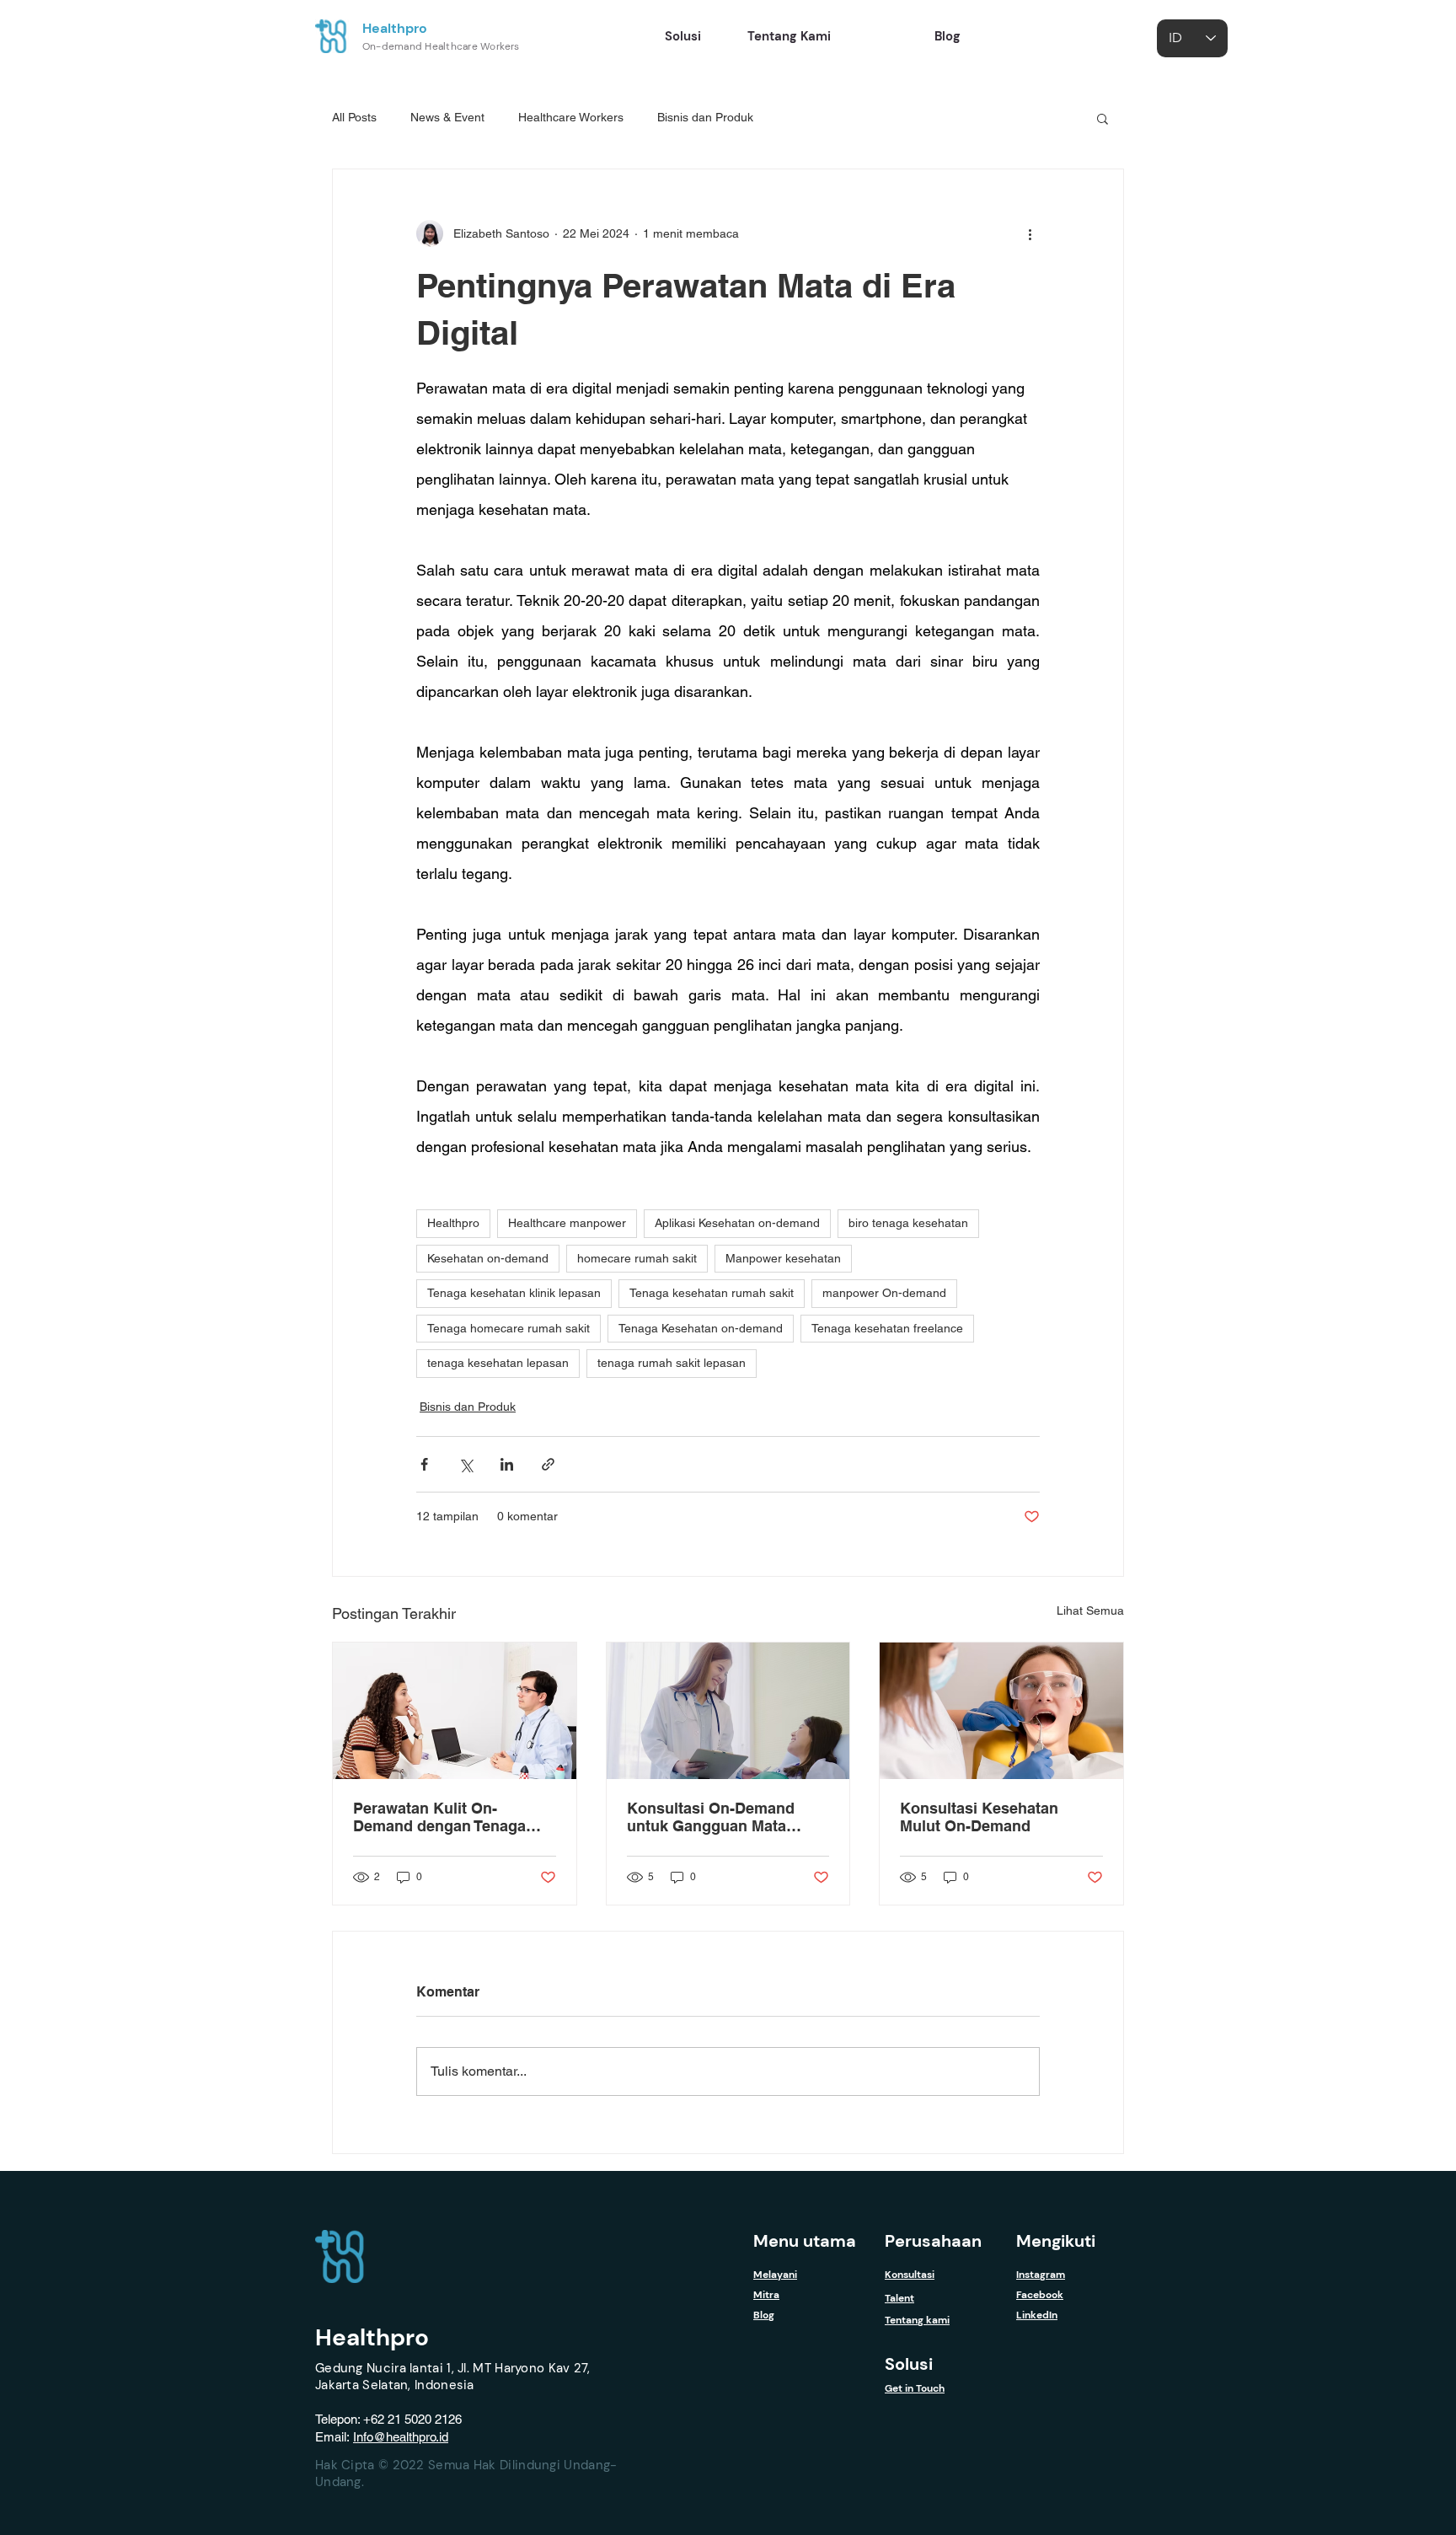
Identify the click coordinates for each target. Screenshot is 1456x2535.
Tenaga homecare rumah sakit (509, 1328)
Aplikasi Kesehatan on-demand (737, 1223)
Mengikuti (1056, 2241)
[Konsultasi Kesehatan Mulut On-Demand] (1001, 1711)
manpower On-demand (884, 1293)
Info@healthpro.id (401, 2437)
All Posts (354, 117)
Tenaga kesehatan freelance (887, 1328)
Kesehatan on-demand (488, 1258)
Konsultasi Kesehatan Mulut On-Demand (979, 1817)
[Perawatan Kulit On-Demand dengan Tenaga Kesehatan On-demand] (455, 1711)
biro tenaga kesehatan (908, 1223)
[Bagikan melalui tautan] (548, 1464)
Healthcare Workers (571, 117)
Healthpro (395, 28)
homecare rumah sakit (637, 1258)
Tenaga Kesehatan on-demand (701, 1328)
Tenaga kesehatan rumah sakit (712, 1293)
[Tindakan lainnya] (1030, 233)
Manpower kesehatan (783, 1258)
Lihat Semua (1090, 1611)
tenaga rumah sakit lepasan (672, 1363)
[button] (1103, 118)
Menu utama (805, 2241)
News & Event (447, 117)
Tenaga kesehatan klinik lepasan (514, 1293)
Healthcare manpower (567, 1223)
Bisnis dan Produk (705, 117)
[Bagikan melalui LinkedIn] (507, 1464)
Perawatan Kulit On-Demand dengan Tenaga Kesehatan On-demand (439, 1817)
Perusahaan (933, 2241)
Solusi (909, 2364)
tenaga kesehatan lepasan (498, 1363)
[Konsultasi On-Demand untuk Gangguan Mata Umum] (728, 1711)
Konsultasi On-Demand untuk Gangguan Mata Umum (711, 1817)
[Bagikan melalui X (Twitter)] (466, 1464)
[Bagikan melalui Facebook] (424, 1464)
